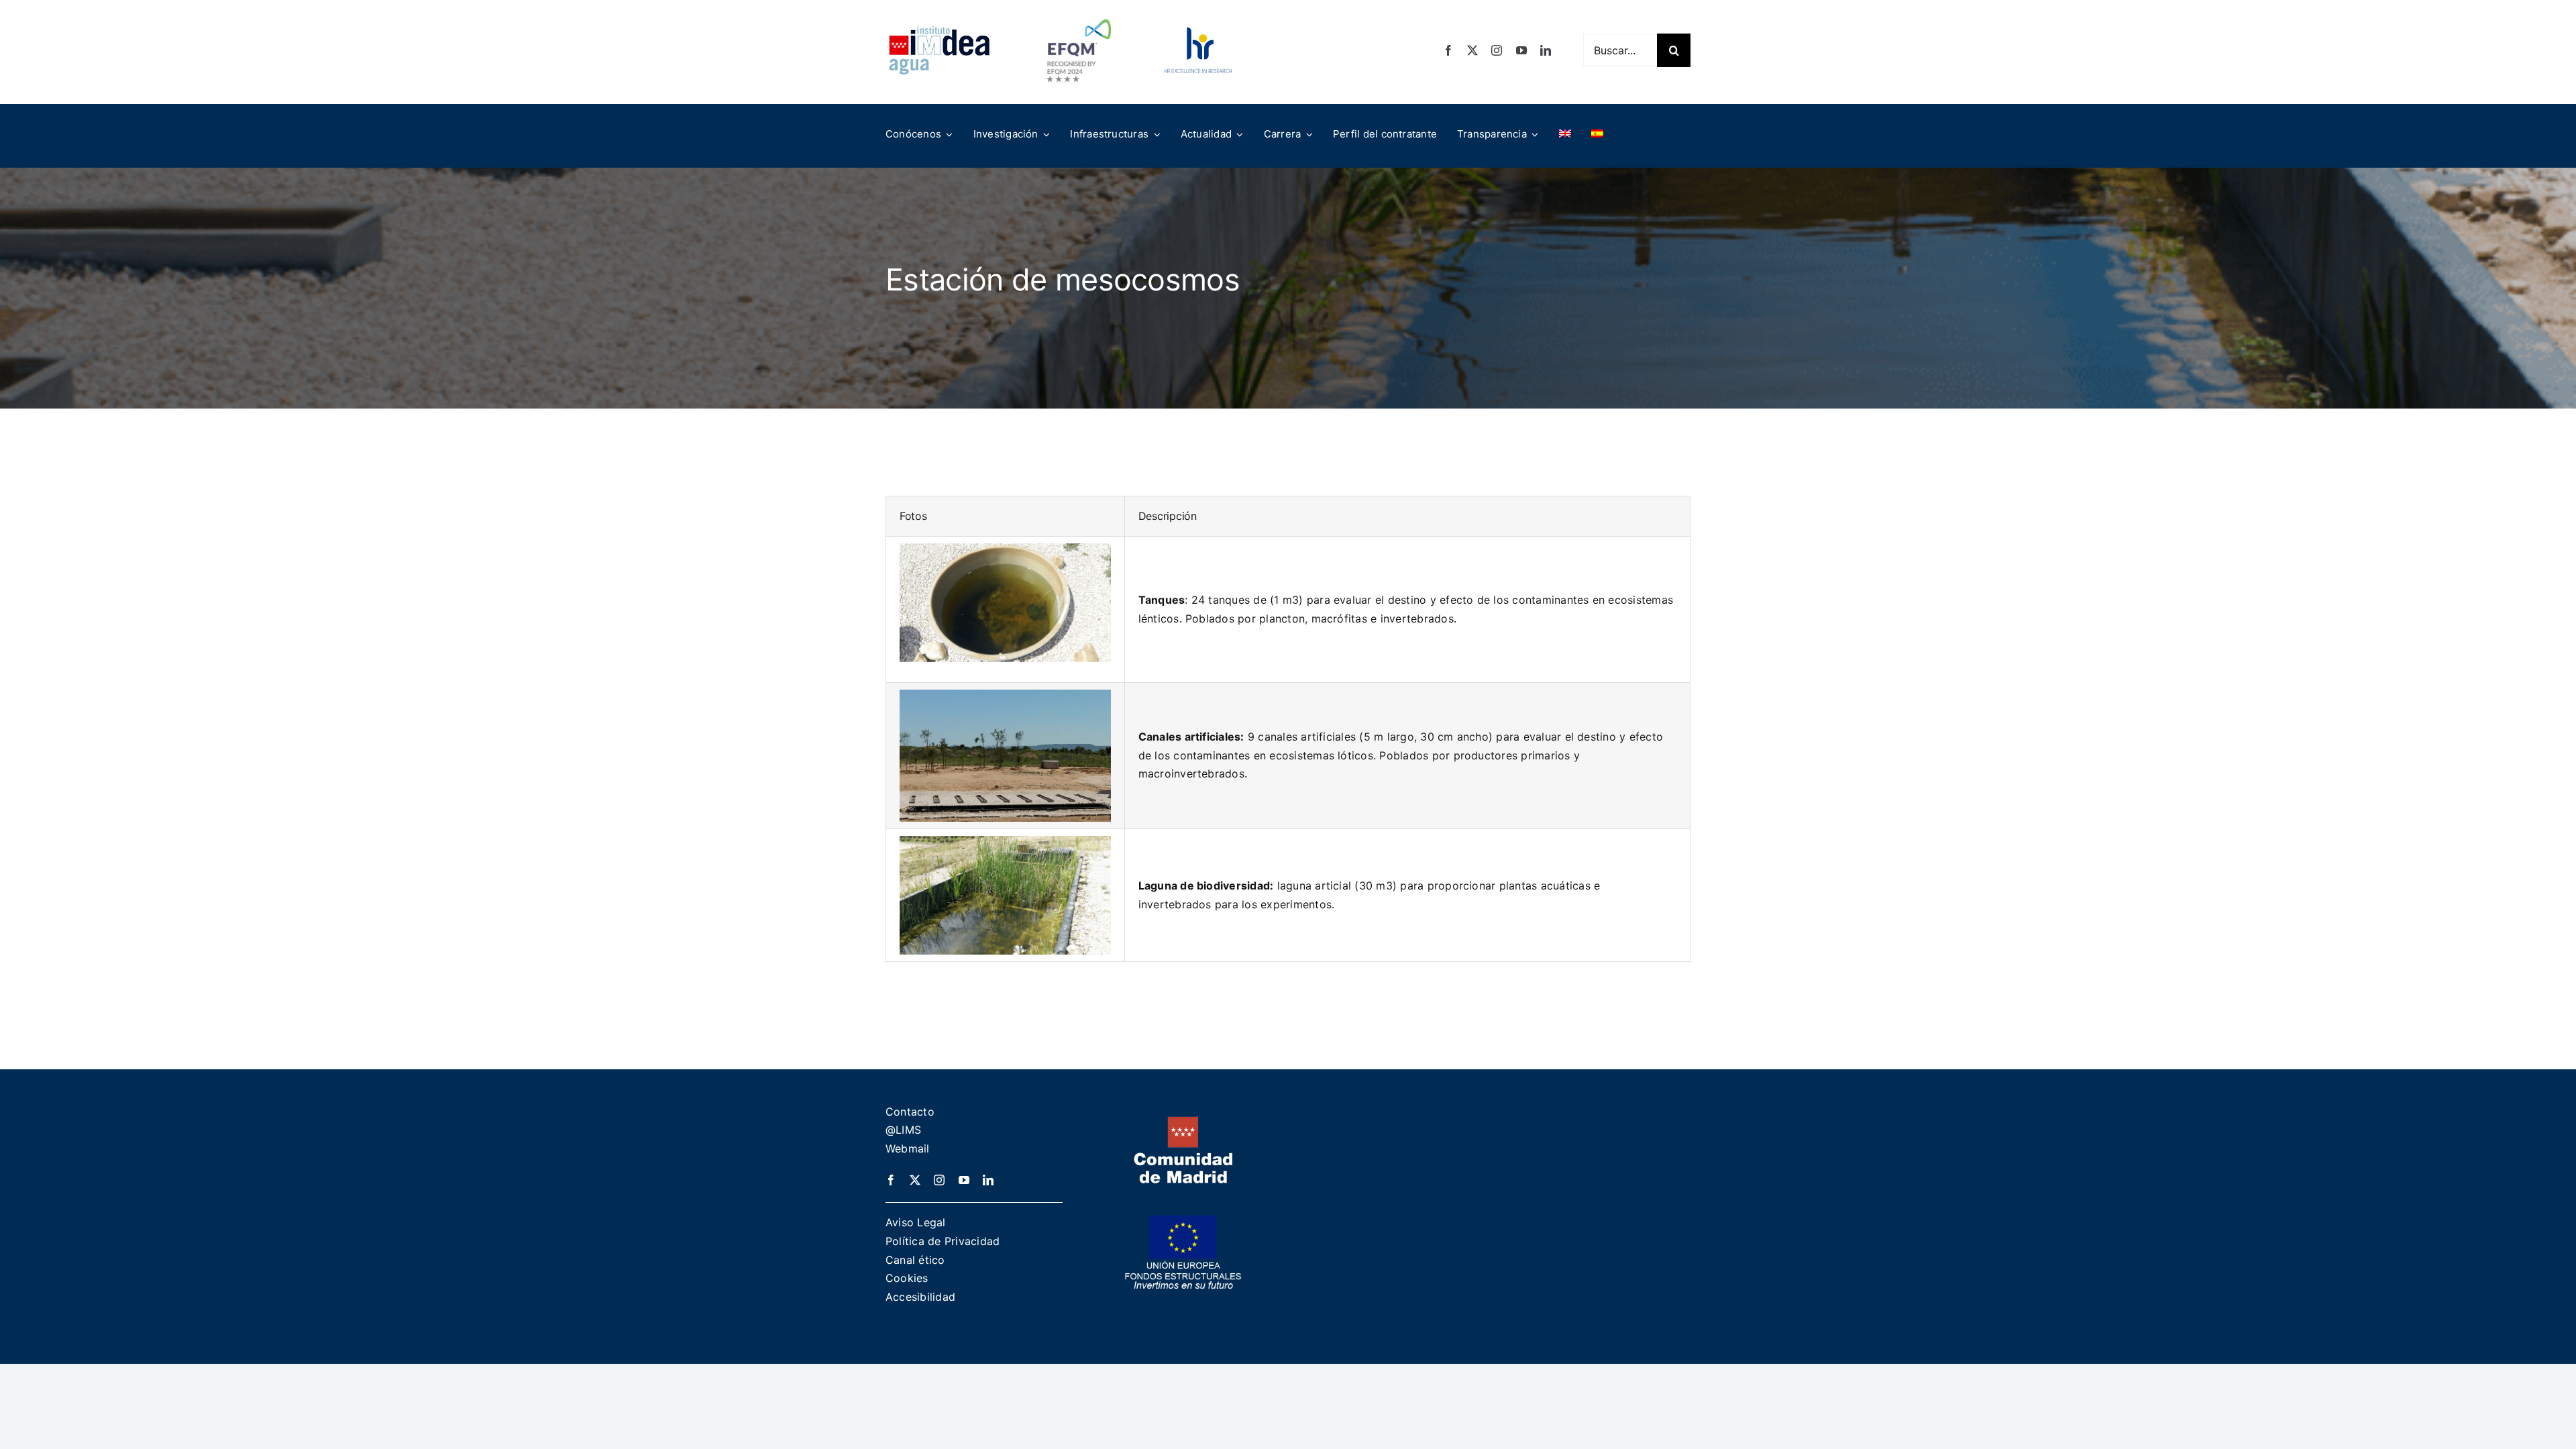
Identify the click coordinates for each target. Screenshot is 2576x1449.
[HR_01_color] (1198, 33)
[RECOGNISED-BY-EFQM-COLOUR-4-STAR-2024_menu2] (1079, 15)
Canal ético (915, 1260)
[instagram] (1497, 50)
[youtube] (1521, 50)
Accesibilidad (920, 1297)
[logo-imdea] (939, 31)
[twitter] (1472, 50)
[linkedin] (1546, 50)
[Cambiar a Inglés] (1565, 134)
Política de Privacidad (943, 1241)
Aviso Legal (916, 1222)
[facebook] (1448, 50)
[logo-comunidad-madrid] (1183, 1122)
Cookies (907, 1278)
